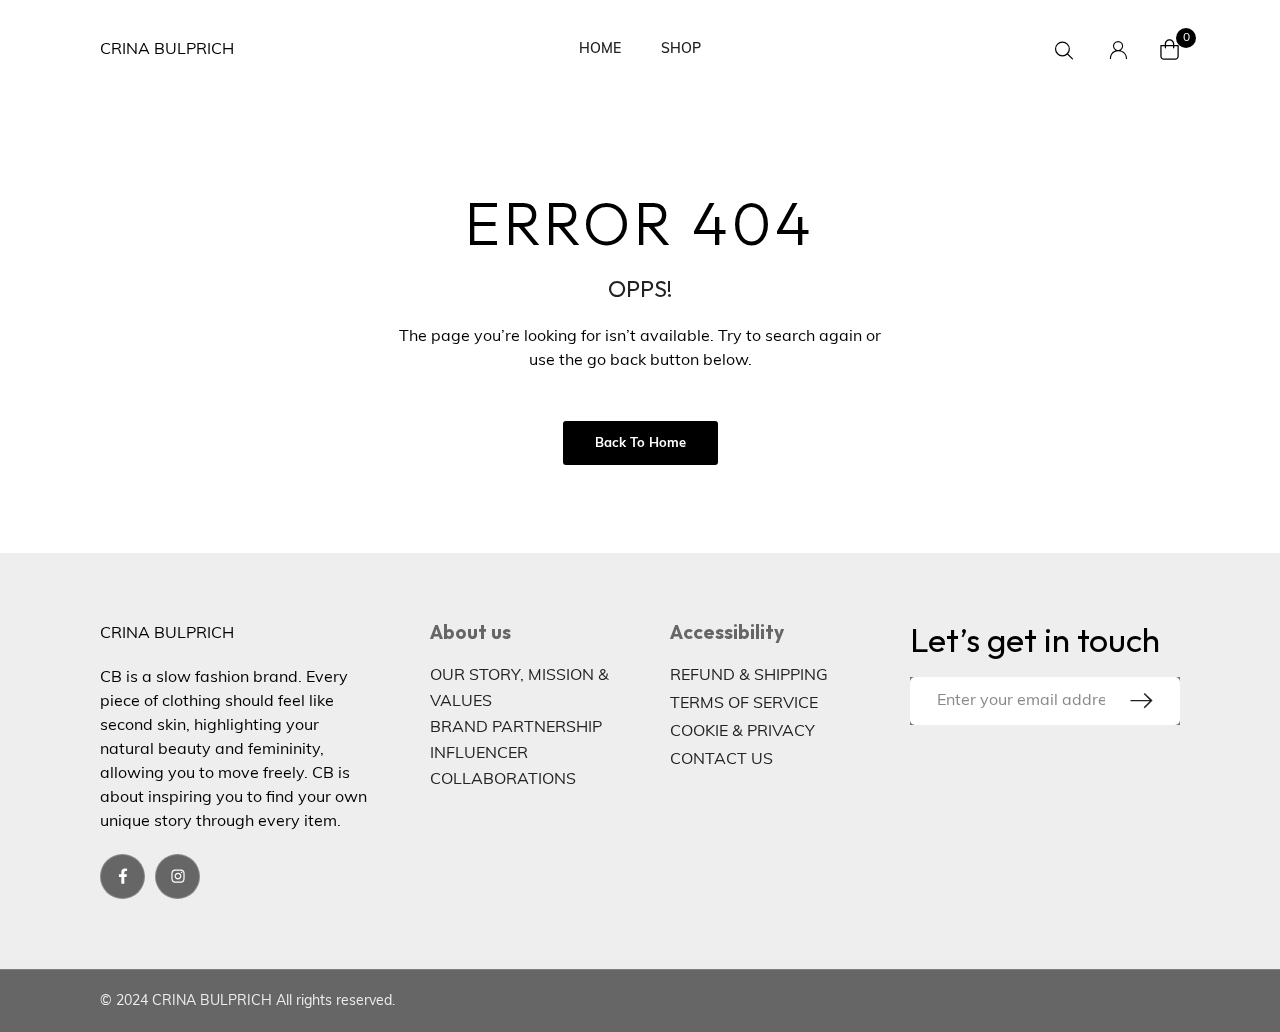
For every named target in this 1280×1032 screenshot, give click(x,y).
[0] (1170, 49)
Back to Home (640, 443)
